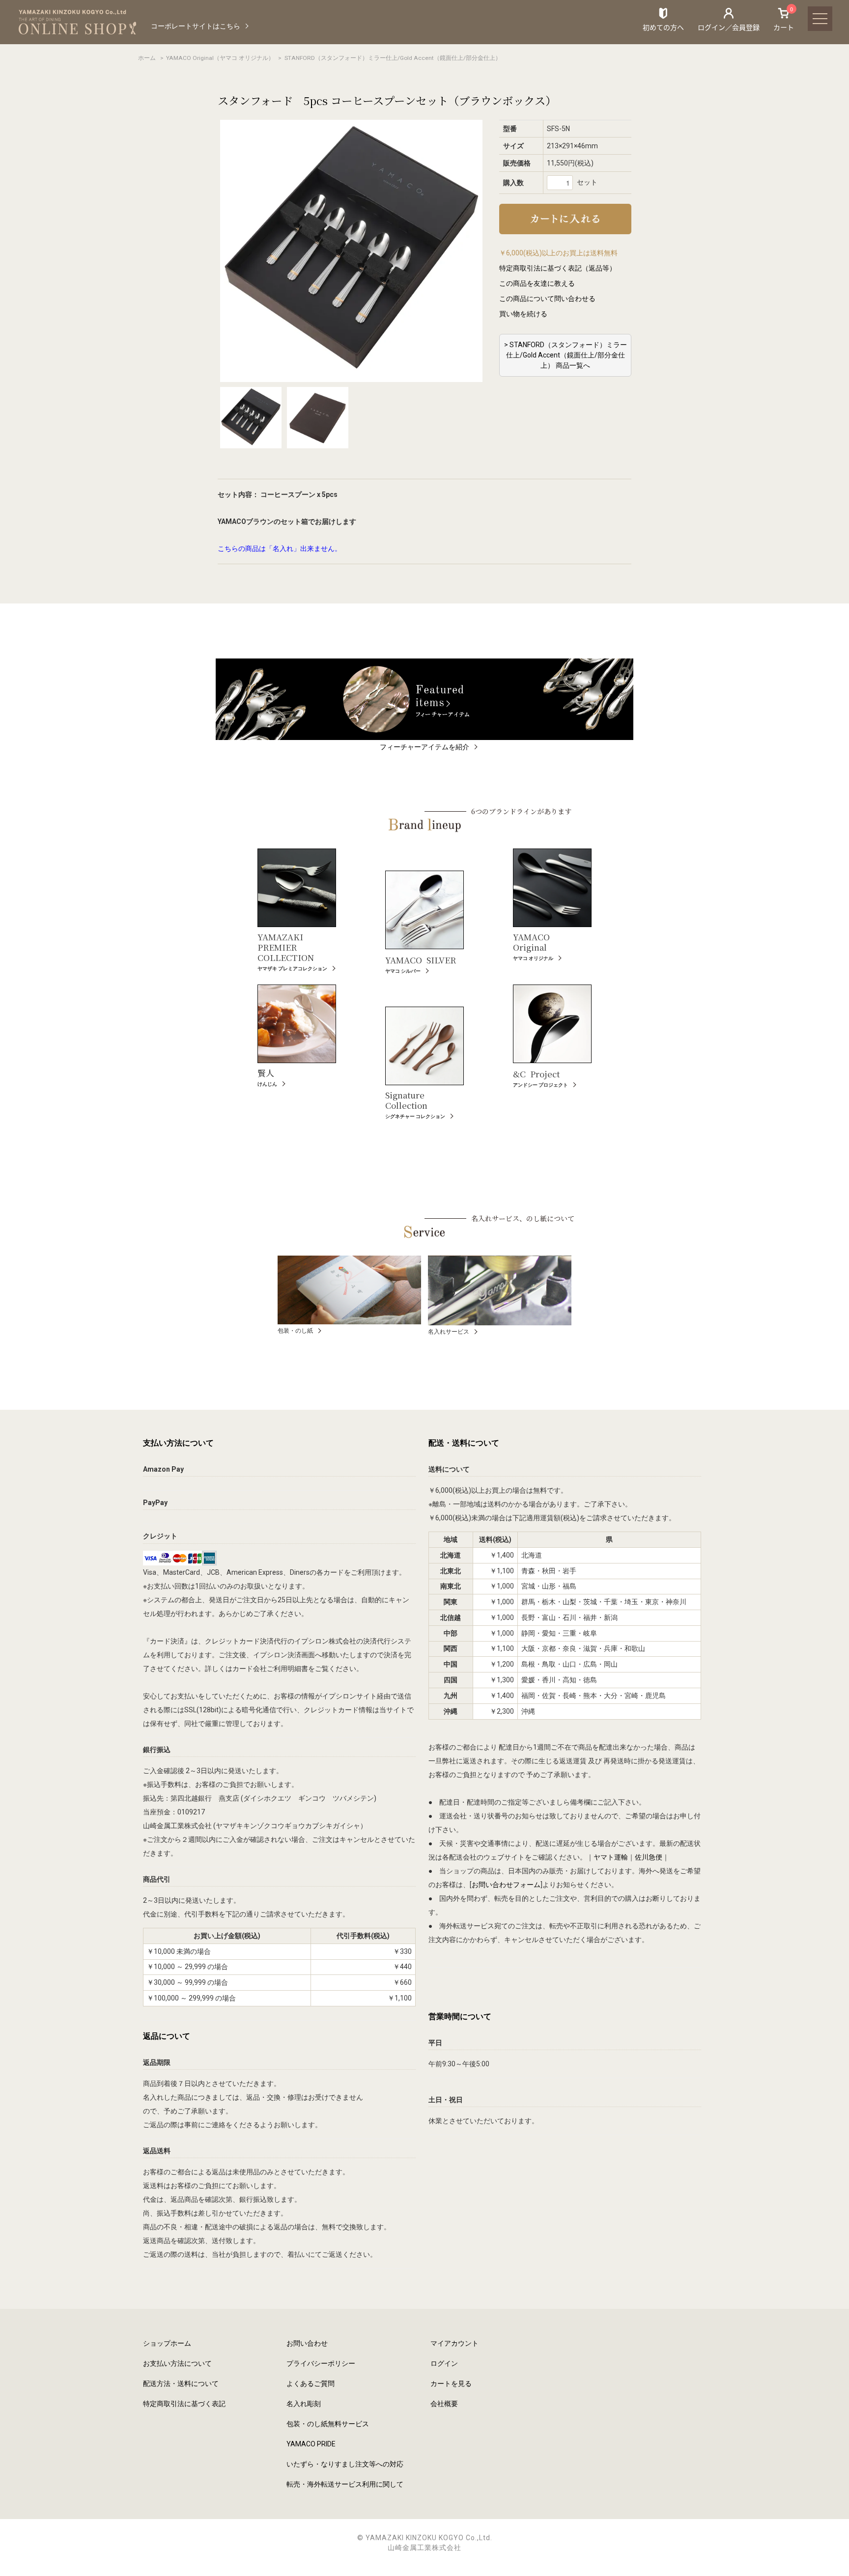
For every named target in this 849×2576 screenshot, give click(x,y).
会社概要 (444, 2404)
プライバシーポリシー (321, 2363)
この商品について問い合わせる (547, 299)
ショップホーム (167, 2343)
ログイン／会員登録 (729, 27)
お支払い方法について (177, 2363)
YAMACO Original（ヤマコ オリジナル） (220, 58)
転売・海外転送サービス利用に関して (345, 2484)
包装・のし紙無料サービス (328, 2424)
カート (784, 19)
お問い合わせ (307, 2343)
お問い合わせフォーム (506, 1885)
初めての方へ (663, 27)
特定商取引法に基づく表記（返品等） (558, 268)
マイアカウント (454, 2343)
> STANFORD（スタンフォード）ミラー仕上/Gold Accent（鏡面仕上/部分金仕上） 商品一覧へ (566, 355)
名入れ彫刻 (304, 2404)
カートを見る (451, 2384)
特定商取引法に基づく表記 (184, 2404)
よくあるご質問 (311, 2384)
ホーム (147, 58)
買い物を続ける (523, 314)
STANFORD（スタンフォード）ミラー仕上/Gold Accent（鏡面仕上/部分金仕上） (393, 58)
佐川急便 (649, 1857)
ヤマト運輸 (611, 1857)
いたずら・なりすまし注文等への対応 (345, 2464)
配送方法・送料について (181, 2384)
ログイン (444, 2363)
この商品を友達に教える (537, 283)
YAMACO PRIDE (311, 2444)
